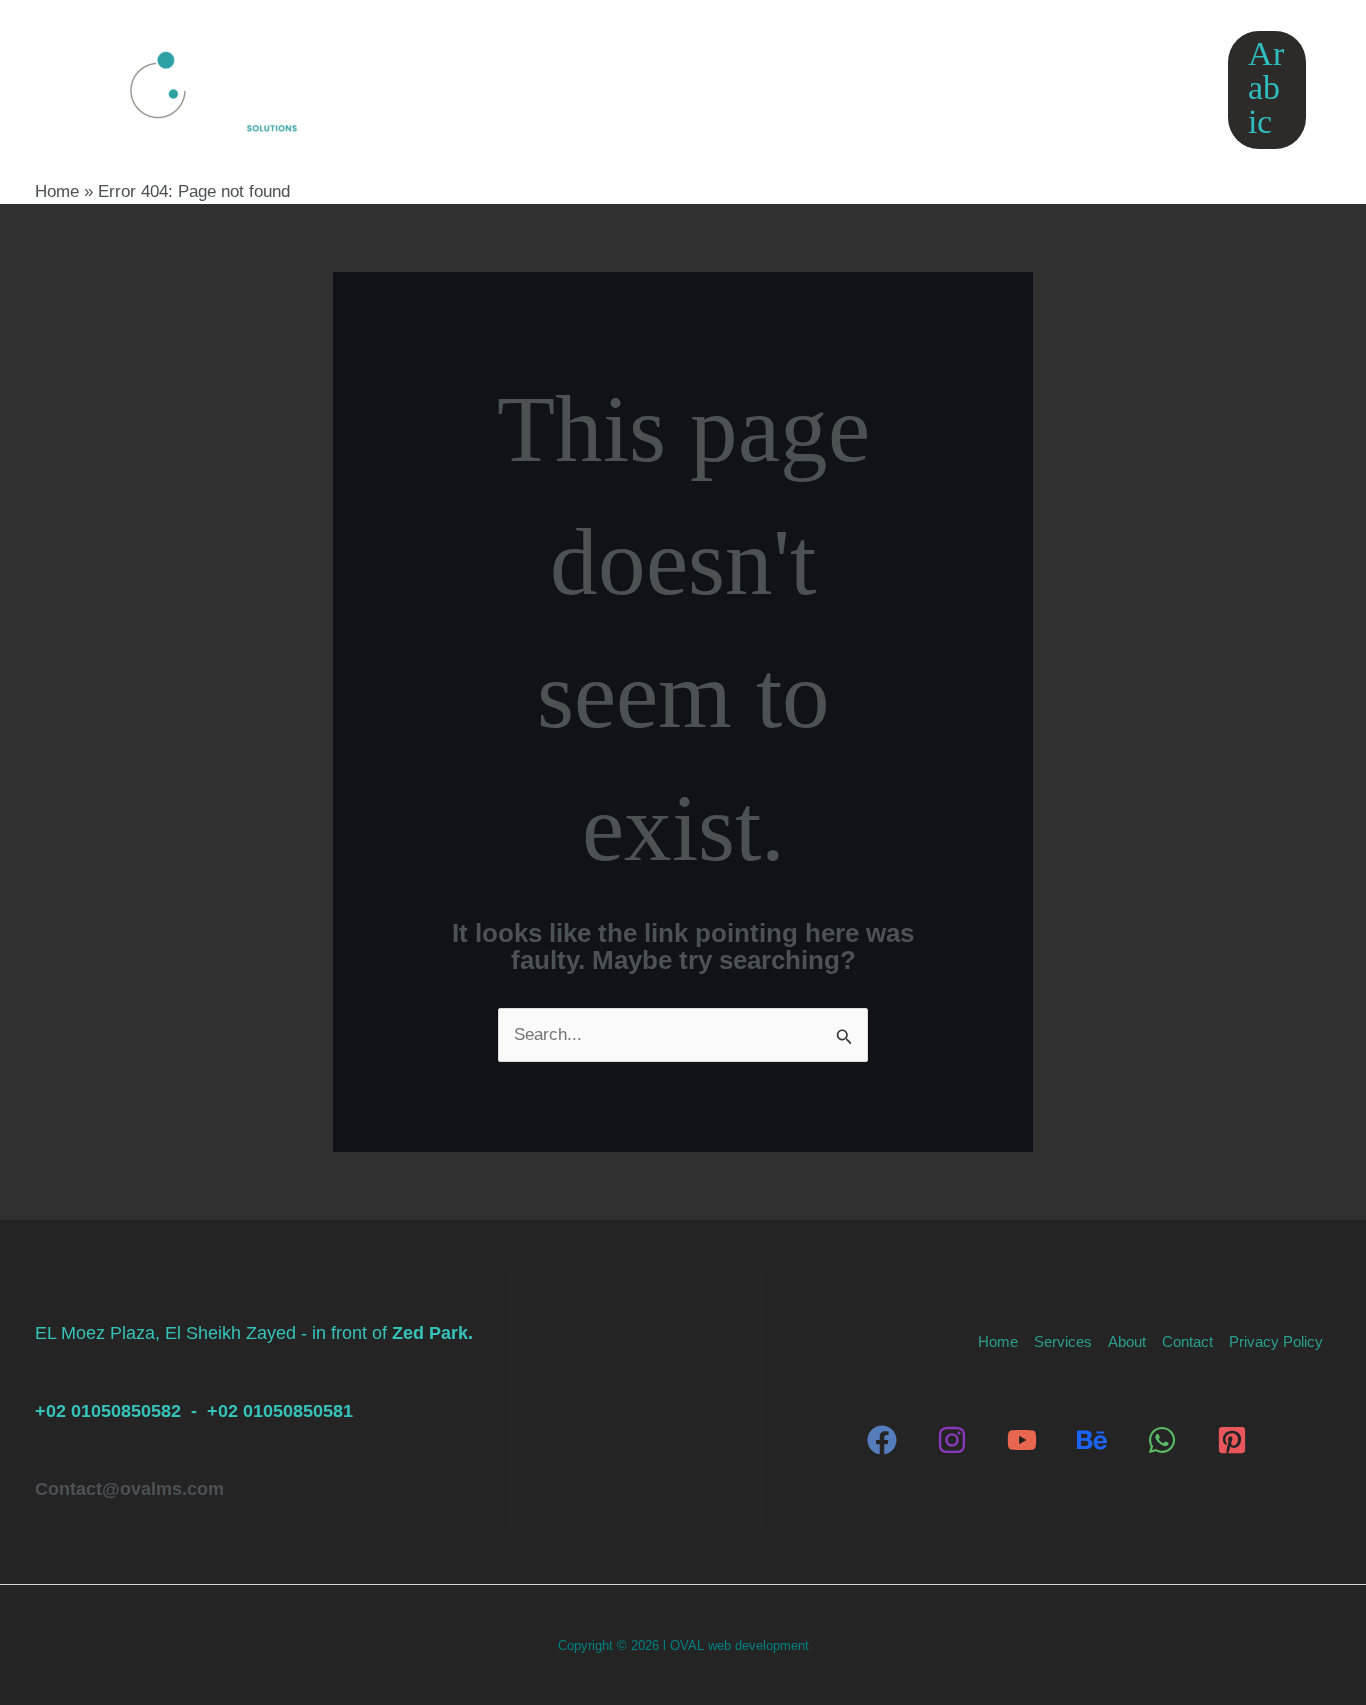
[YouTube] (1022, 1440)
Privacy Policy (1026, 89)
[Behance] (1092, 1440)
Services (633, 89)
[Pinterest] (1232, 1440)
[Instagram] (952, 1440)
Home (522, 89)
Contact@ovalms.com (129, 1489)
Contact (878, 89)
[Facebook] (882, 1440)
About (766, 89)
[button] (680, 90)
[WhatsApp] (1162, 1440)
